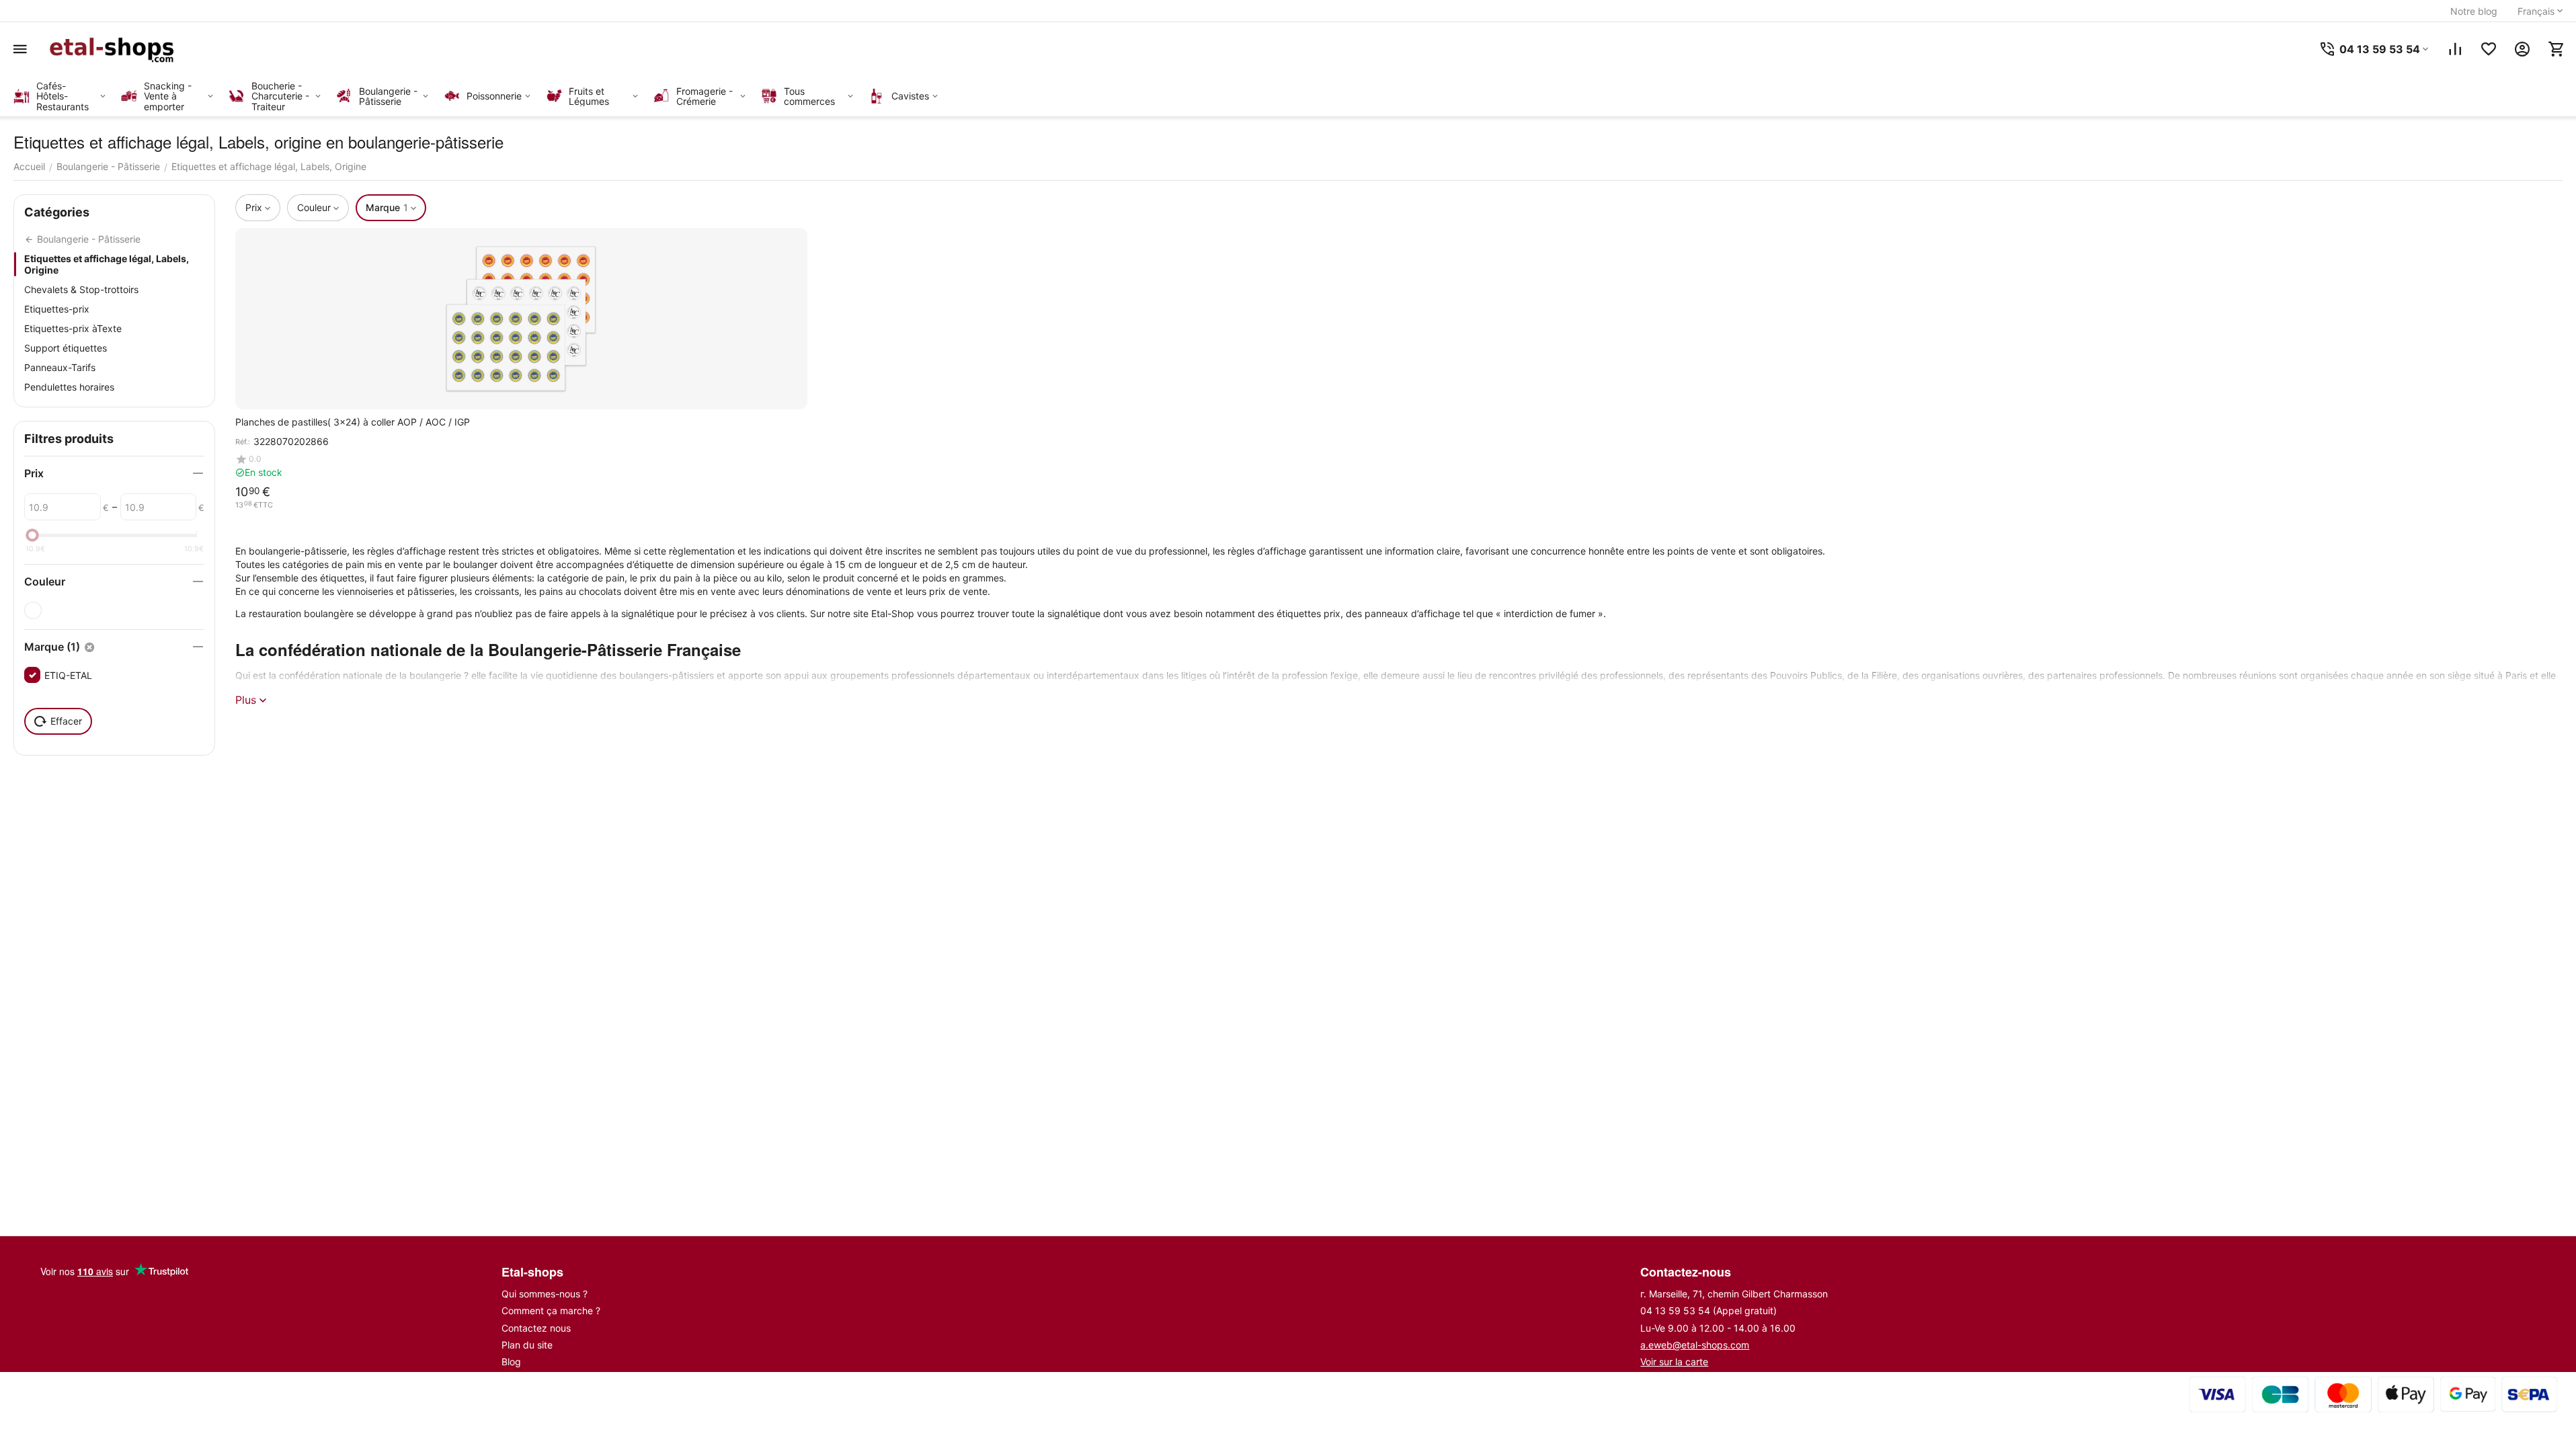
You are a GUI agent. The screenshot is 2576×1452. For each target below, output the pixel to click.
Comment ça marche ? (551, 1310)
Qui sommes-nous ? (545, 1294)
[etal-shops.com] (114, 49)
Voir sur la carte (1674, 1362)
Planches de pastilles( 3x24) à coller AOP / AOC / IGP (353, 422)
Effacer (66, 721)
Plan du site (527, 1345)
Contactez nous (536, 1328)
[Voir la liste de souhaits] (2489, 49)
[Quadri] (33, 610)
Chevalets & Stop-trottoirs (81, 289)
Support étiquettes (66, 348)
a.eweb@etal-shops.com (1695, 1345)
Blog (511, 1362)
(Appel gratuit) (1708, 1310)
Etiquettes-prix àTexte (73, 328)
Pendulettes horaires (69, 387)
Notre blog (2474, 11)
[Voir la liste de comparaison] (2455, 49)
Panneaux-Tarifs (60, 367)
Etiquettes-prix (57, 309)
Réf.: (243, 442)
